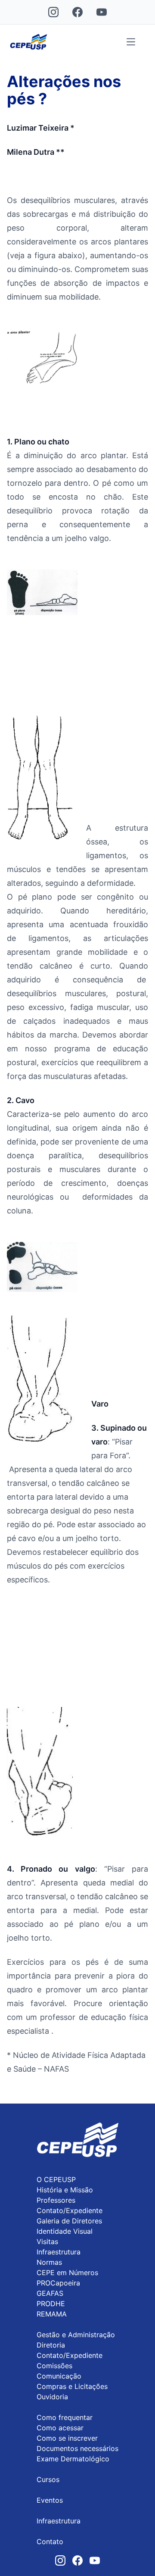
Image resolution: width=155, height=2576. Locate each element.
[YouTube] (102, 12)
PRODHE (51, 2304)
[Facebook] (77, 12)
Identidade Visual (65, 2231)
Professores (56, 2200)
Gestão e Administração (76, 2335)
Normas (49, 2262)
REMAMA (52, 2314)
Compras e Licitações (72, 2386)
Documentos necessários (77, 2448)
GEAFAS (50, 2293)
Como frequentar (65, 2417)
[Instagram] (53, 12)
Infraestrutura (59, 2252)
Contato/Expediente (70, 2210)
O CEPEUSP (56, 2179)
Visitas (47, 2241)
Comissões (54, 2366)
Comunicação (59, 2376)
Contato (50, 2542)
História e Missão (65, 2190)
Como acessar (60, 2428)
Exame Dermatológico (73, 2459)
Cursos (48, 2479)
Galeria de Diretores (69, 2221)
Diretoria (51, 2345)
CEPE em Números (67, 2273)
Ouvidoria (52, 2397)
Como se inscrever (67, 2438)
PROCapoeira (58, 2283)
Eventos (50, 2500)
